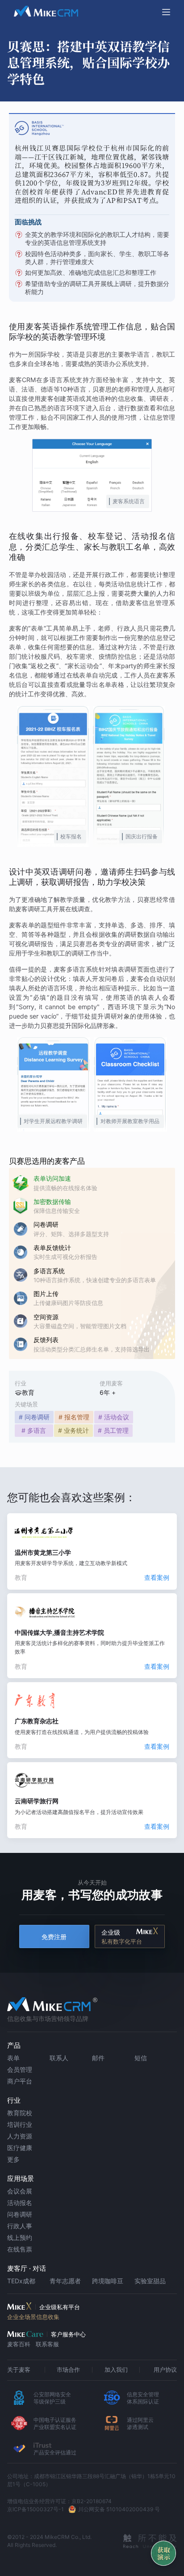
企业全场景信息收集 (33, 2317)
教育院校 (20, 2113)
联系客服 (47, 2344)
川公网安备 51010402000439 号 (119, 2509)
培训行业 (20, 2124)
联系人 (59, 2058)
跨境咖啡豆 (108, 2281)
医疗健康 (20, 2148)
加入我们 (116, 2370)
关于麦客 (19, 2370)
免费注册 (54, 1937)
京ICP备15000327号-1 (36, 2509)
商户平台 (20, 2081)
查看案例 (157, 1577)
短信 (141, 2058)
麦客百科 (19, 2344)
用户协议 (165, 2370)
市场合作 (68, 2370)
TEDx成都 (21, 2281)
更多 (13, 2159)
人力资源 (20, 2136)
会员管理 (20, 2069)
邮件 (98, 2058)
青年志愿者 (65, 2281)
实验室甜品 (150, 2281)
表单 (13, 2058)
